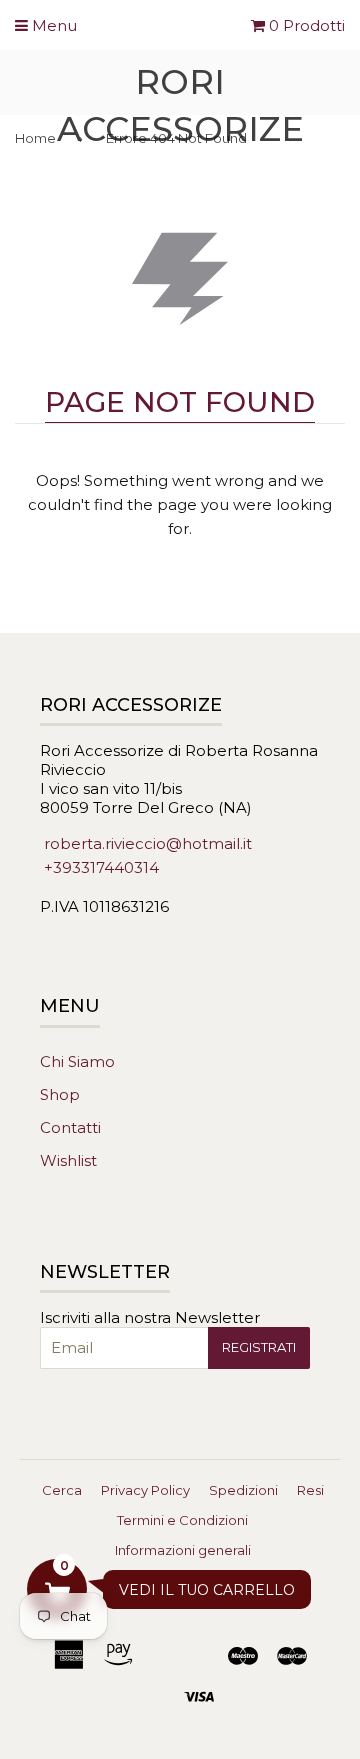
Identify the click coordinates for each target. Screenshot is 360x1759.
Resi (310, 1490)
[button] (57, 1589)
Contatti (70, 1127)
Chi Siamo (77, 1061)
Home (35, 138)
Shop (60, 1094)
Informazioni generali (183, 1550)
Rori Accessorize (180, 105)
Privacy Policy (145, 1490)
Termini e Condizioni (182, 1520)
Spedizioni (243, 1490)
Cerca (62, 1490)
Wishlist (68, 1160)
